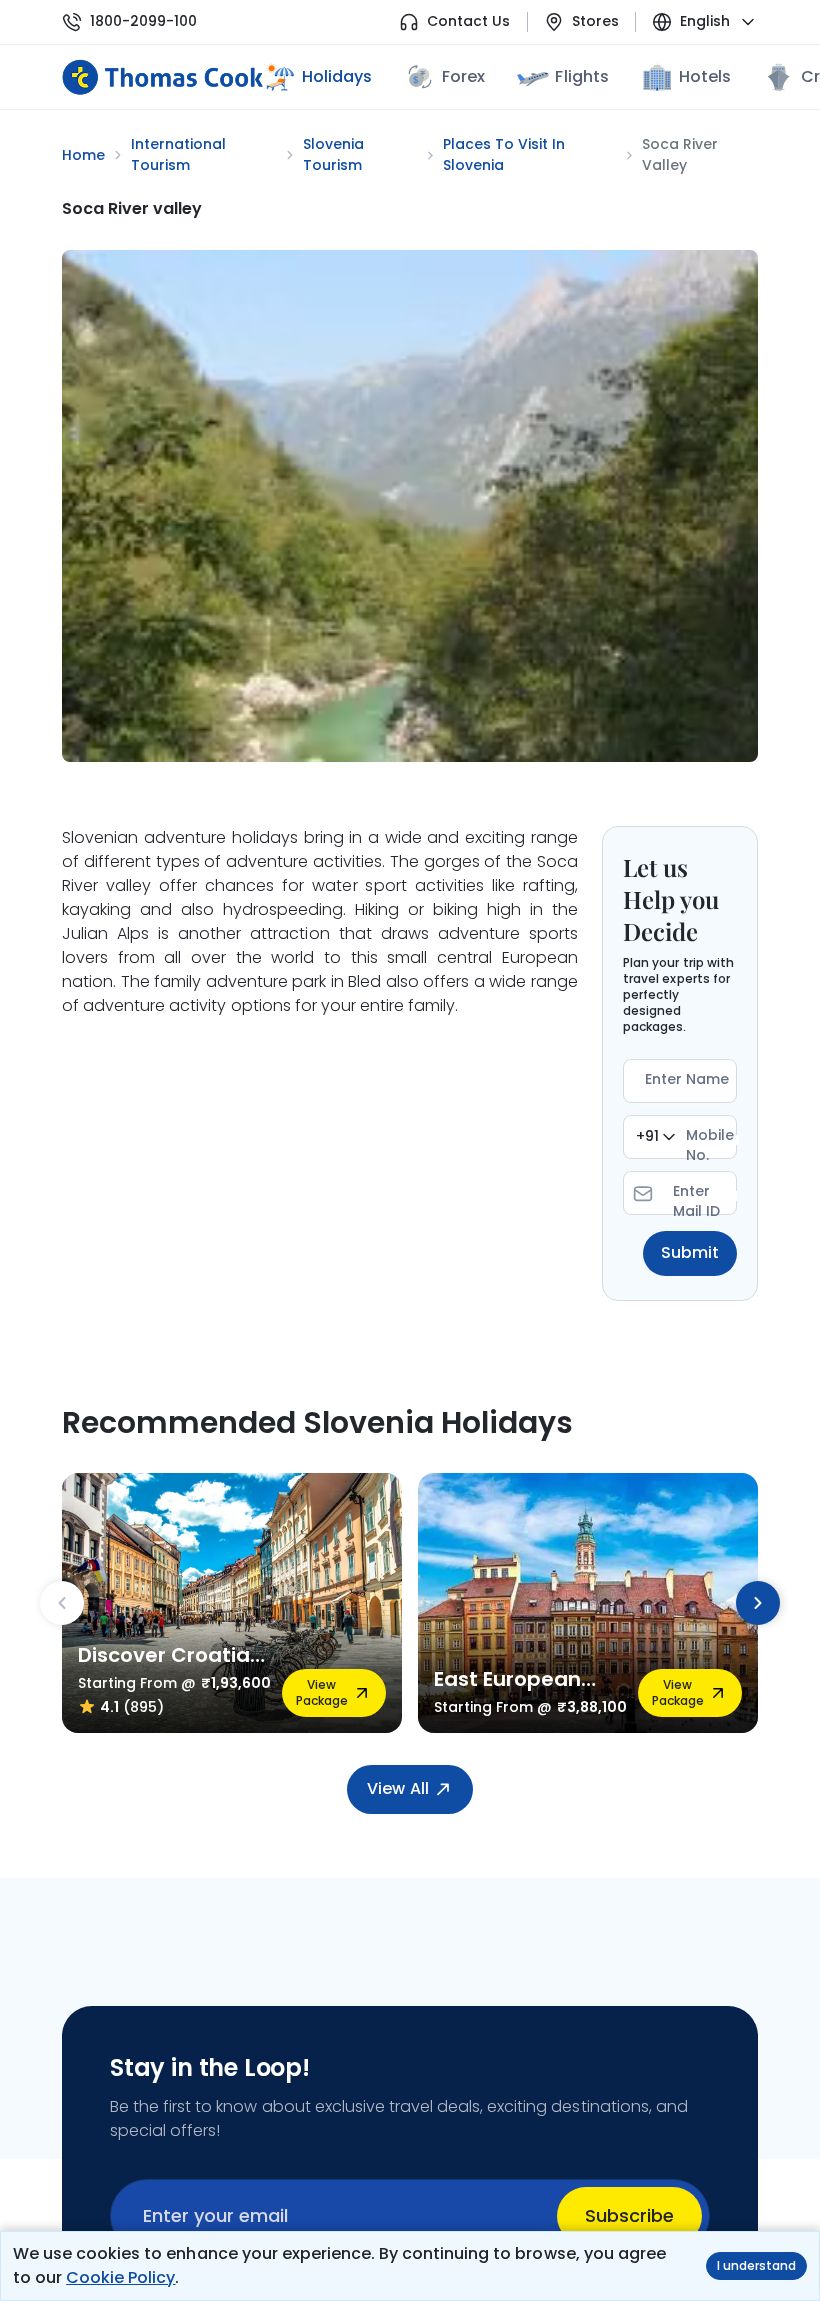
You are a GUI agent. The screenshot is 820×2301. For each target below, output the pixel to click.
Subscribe (629, 2215)
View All (397, 1788)
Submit (690, 1252)
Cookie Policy (120, 2277)
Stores (595, 21)
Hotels (705, 76)
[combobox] (655, 1137)
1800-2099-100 (143, 21)
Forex (463, 76)
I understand (756, 2265)
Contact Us (468, 21)
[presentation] (62, 1603)
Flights (581, 76)
